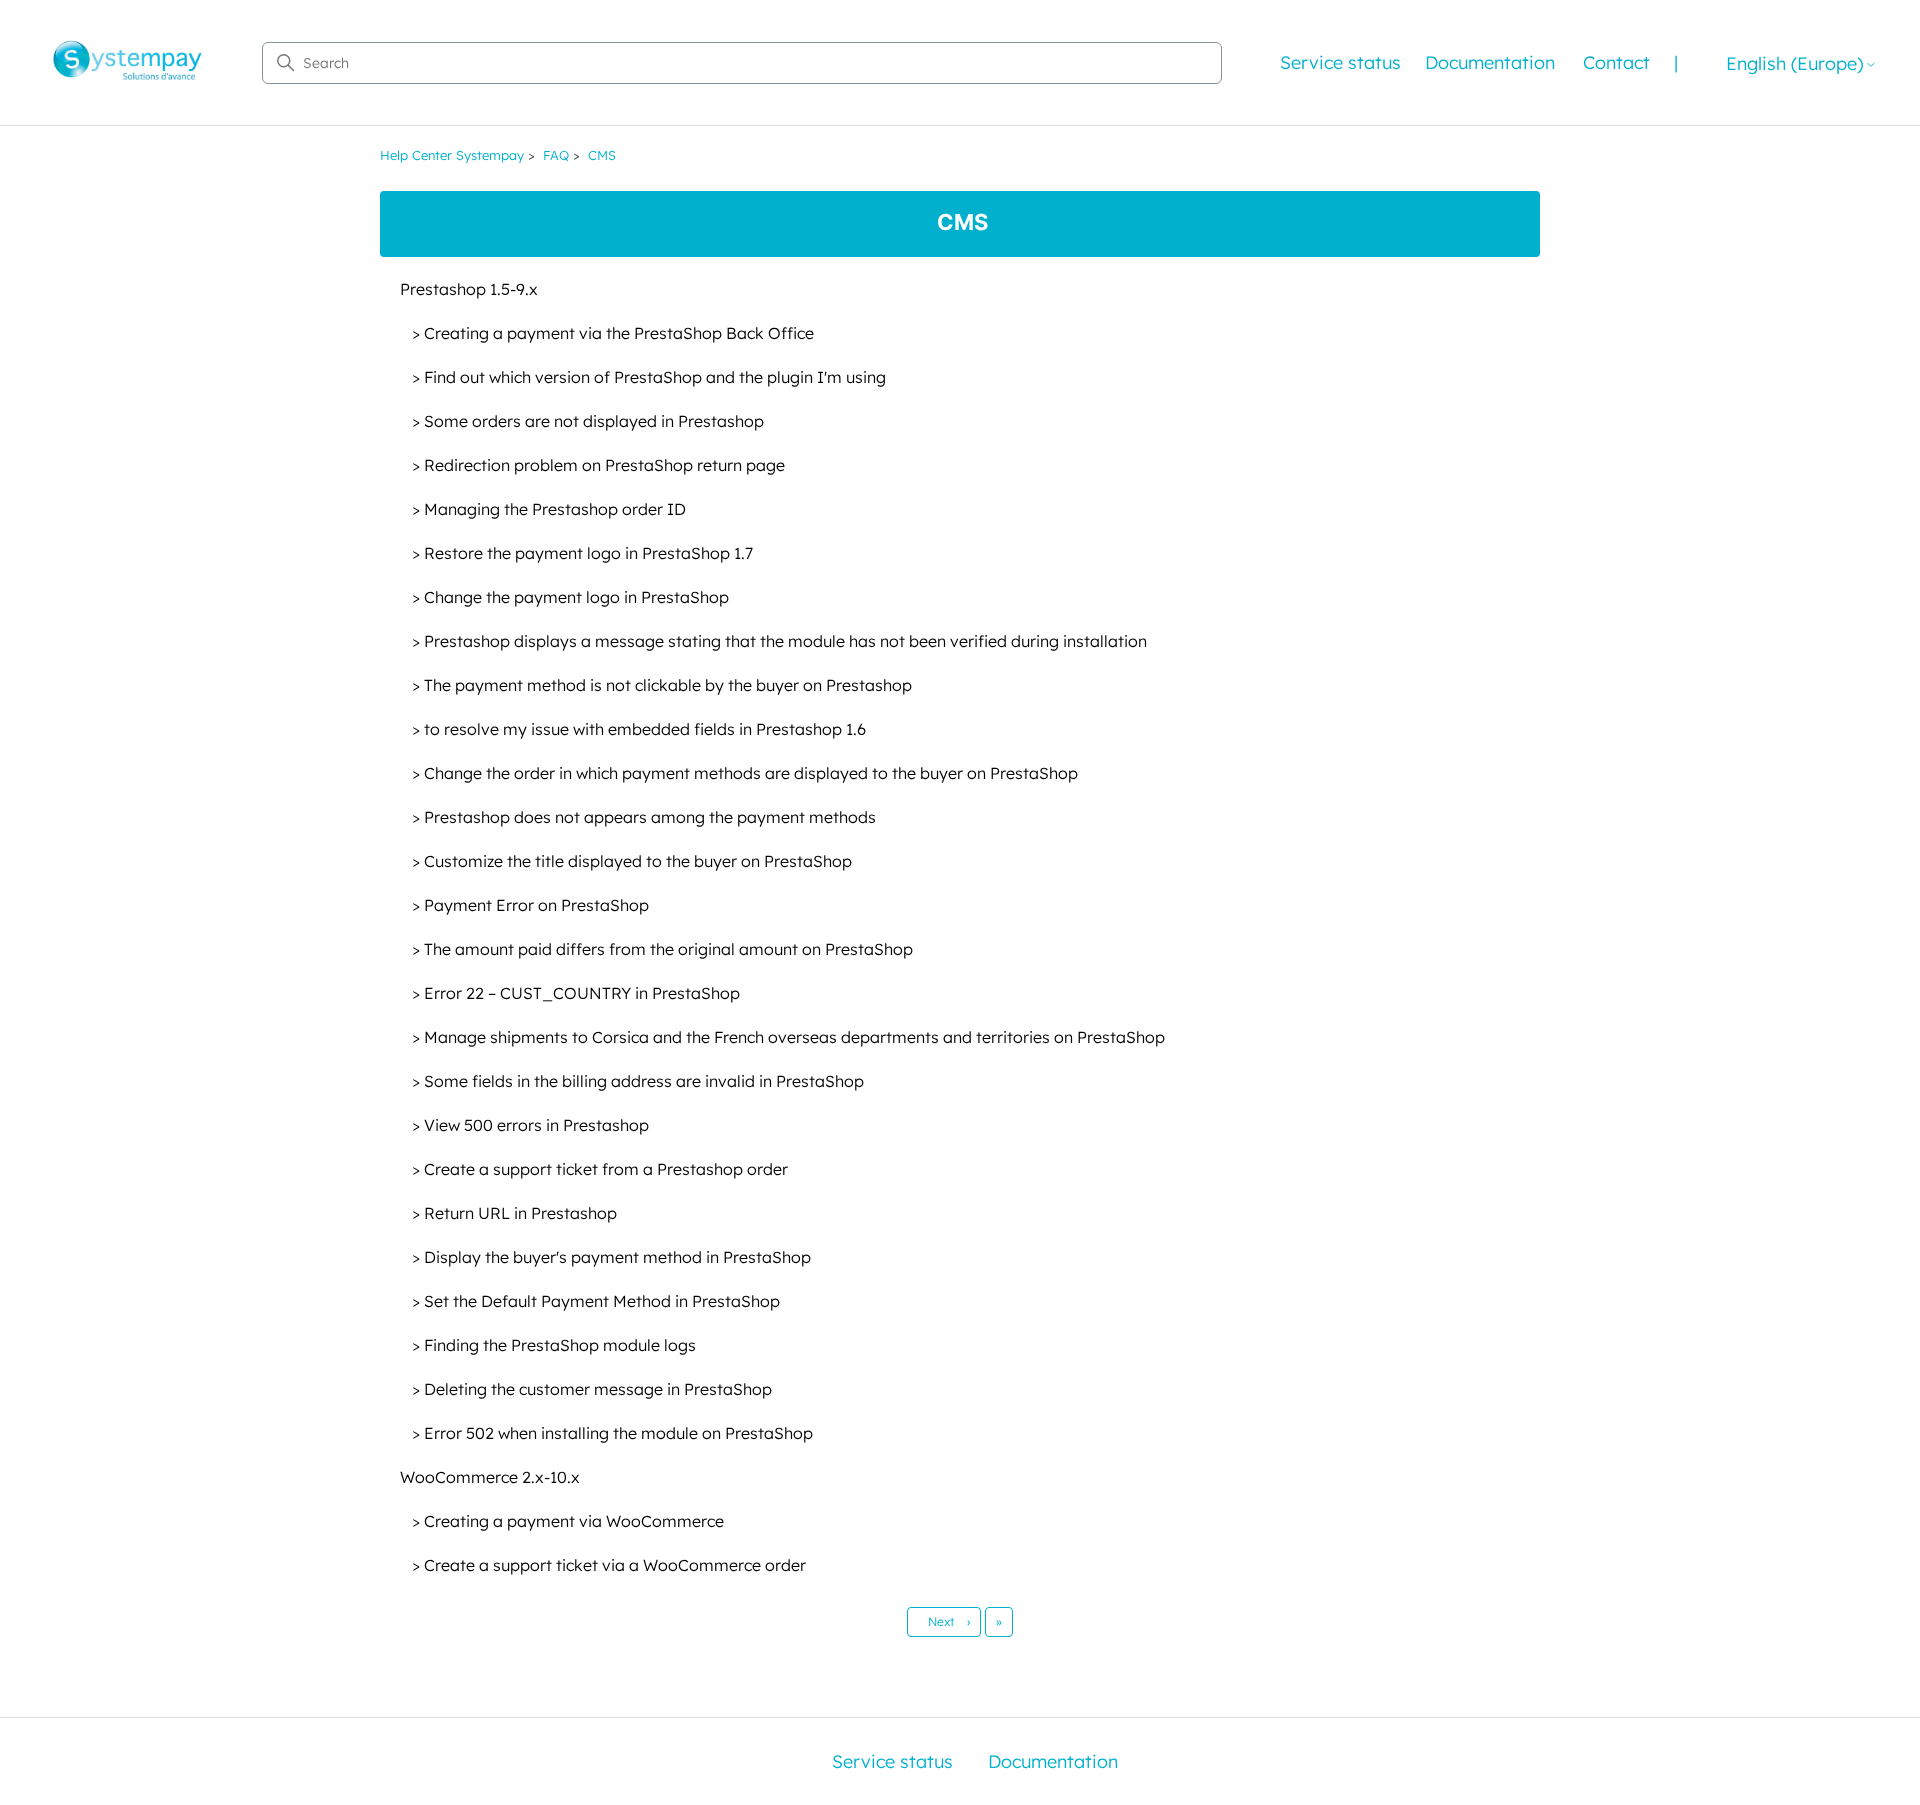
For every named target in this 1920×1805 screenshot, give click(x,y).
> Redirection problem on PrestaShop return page (598, 465)
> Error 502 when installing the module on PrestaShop (612, 1433)
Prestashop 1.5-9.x (469, 289)
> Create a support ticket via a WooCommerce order (609, 1565)
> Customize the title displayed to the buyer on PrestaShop (632, 861)
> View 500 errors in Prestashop (530, 1125)
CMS (602, 155)
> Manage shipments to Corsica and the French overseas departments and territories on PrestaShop (788, 1037)
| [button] (1676, 62)
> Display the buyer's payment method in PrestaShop (611, 1257)
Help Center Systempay (452, 155)
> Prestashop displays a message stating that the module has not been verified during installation (779, 641)
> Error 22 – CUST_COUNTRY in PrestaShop (576, 993)
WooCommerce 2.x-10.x (490, 1477)
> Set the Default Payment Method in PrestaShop (596, 1301)
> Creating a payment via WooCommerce (568, 1521)
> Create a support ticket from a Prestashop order (600, 1169)
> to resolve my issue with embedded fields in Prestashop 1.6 (639, 729)
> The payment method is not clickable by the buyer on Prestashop (662, 685)
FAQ (556, 155)
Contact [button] (1616, 62)
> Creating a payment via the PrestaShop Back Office (613, 333)
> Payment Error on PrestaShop (530, 905)
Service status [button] (1340, 62)
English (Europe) (1794, 64)
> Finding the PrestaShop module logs (554, 1345)
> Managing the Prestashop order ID (549, 509)
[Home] (128, 62)
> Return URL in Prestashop (514, 1213)
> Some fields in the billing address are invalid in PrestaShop (638, 1081)
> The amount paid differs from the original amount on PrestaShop (662, 949)
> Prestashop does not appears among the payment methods (644, 817)
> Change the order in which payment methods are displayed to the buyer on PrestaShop (745, 773)
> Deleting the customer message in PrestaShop (592, 1389)
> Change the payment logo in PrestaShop (570, 597)
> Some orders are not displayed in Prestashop (588, 421)
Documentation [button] (1490, 62)
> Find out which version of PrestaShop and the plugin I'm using (649, 377)
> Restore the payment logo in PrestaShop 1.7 (582, 553)
